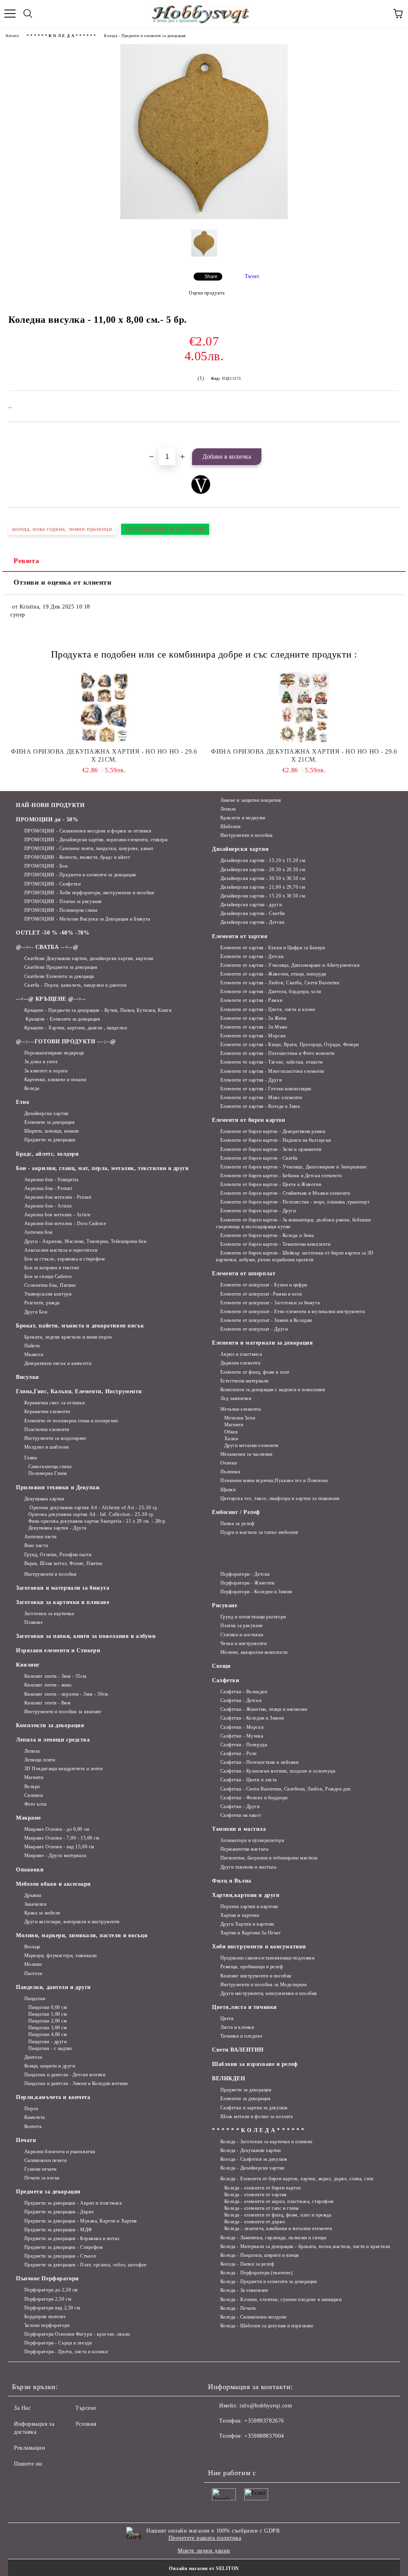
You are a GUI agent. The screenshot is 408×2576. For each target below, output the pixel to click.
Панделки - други (48, 2042)
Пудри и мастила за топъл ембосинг (260, 1532)
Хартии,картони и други (246, 1895)
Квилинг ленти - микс (48, 1685)
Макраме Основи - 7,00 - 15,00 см (62, 1838)
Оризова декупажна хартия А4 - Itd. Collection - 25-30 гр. (91, 1514)
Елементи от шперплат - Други (254, 1329)
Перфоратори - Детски (245, 1574)
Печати (26, 2140)
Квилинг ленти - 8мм (47, 1703)
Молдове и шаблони (46, 1447)
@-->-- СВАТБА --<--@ (47, 947)
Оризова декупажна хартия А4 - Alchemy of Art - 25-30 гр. (93, 1508)
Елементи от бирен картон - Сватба (259, 1158)
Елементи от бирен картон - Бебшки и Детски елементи (281, 1176)
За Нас (22, 2408)
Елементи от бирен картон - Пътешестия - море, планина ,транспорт (295, 1202)
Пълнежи (230, 1472)
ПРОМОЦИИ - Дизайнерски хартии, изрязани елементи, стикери (96, 840)
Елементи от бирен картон (248, 1120)
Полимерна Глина (48, 1473)
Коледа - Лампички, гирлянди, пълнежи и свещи (273, 2238)
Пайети (32, 1346)
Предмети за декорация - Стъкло (60, 2256)
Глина (30, 1458)
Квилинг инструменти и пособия (256, 1976)
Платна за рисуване (242, 1626)
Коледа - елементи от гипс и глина (262, 2208)
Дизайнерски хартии (46, 1113)
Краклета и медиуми (243, 818)
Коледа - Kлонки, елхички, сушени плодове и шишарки (281, 2299)
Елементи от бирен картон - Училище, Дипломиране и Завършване (293, 1167)
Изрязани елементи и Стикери (58, 1650)
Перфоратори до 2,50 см (51, 2290)
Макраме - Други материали (55, 1855)
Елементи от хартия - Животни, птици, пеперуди (273, 974)
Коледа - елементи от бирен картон (263, 2188)
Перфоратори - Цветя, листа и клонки (66, 2352)
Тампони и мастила (239, 1829)
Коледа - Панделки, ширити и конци (260, 2255)
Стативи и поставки (242, 1635)
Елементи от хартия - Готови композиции (266, 1089)
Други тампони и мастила (248, 1867)
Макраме (28, 1818)
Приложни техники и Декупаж (58, 1487)
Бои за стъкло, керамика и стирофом (65, 1259)
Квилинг (28, 1665)
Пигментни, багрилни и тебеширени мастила (269, 1858)
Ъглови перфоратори (47, 2325)
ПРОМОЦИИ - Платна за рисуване (63, 901)
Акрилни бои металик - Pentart (58, 1197)
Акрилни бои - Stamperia (51, 1180)
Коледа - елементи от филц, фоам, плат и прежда (278, 2215)
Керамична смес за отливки (55, 1403)
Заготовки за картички (49, 1614)
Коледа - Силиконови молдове (254, 2317)
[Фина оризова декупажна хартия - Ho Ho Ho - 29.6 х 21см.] (104, 708)
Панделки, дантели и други (53, 1987)
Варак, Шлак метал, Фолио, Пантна (63, 1563)
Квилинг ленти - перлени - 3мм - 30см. (67, 1694)
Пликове (33, 1622)
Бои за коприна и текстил (52, 1268)
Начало (12, 36)
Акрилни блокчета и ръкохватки (60, 2152)
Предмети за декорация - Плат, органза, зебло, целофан (85, 2265)
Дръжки (33, 1895)
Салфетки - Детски (241, 1700)
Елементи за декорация (49, 1122)
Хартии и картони (240, 1915)
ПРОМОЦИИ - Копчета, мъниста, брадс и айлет (77, 857)
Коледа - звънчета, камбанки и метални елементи (278, 2228)
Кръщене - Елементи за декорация (62, 1019)
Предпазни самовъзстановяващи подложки (267, 1958)
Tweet (252, 276)
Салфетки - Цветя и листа (249, 1780)
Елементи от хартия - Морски (253, 1036)
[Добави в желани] (394, 436)
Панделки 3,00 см (48, 2028)
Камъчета (35, 2117)
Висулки (27, 1377)
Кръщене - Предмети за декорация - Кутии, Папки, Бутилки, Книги (98, 1010)
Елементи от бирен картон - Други (258, 1211)
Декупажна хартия (44, 1499)
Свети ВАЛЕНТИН (238, 2050)
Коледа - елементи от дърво (255, 2222)
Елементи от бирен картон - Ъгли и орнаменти (271, 1149)
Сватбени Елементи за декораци (59, 976)
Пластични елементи (47, 1429)
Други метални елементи (251, 1445)
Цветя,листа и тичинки (244, 2007)
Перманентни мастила (244, 1849)
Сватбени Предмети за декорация (61, 967)
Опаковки (30, 1870)
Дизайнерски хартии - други (251, 905)
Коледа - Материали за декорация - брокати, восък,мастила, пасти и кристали (305, 2246)
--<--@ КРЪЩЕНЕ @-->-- (51, 999)
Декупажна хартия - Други (57, 1528)
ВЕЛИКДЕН (229, 2078)
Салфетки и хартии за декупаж (254, 2108)
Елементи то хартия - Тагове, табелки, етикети (272, 1062)
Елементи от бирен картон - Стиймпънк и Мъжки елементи (285, 1193)
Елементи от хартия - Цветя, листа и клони (268, 1009)
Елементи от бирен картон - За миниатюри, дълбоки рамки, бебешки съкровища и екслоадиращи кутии (293, 1223)
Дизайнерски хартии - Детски (252, 922)
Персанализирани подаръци (54, 1053)
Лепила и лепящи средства (53, 1740)
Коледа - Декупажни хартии (251, 2150)
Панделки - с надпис (50, 2048)
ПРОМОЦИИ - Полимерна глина (61, 910)
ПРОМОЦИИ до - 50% (47, 820)
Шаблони (230, 827)
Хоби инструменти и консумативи (259, 1947)
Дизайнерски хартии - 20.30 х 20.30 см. (264, 870)
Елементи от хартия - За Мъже (254, 1027)
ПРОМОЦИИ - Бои (46, 866)
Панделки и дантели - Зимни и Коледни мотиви (76, 2083)
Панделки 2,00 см (48, 2021)
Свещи (221, 1666)
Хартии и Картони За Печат (251, 1933)
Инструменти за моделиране (55, 1438)
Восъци (32, 1947)
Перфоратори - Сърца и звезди (58, 2343)
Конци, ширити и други (50, 2066)
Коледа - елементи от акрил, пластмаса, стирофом (279, 2201)
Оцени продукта (207, 293)
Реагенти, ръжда (42, 1303)
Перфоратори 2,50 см (48, 2299)
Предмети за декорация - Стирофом (64, 2247)
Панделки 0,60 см (48, 2007)
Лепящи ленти (40, 1760)
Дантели (33, 2057)
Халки (231, 1439)
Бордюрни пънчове (45, 2317)
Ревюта (26, 561)
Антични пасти (40, 1537)
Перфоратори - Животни (247, 1583)
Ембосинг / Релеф (236, 1512)
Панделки (35, 1999)
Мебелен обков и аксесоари (53, 1884)
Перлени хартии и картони (249, 1906)
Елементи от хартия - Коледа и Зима (260, 1106)
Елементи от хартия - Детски (252, 956)
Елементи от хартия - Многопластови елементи (272, 1071)
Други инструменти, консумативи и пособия (269, 1993)
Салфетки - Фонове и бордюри (254, 1798)
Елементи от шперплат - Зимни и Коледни (266, 1320)
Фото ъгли (35, 1804)
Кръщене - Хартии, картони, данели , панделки (76, 1028)
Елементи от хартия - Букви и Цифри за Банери (273, 948)
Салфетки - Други (240, 1806)
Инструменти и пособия (246, 835)
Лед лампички (236, 1398)
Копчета (33, 2126)
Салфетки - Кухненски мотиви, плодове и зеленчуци (278, 1771)
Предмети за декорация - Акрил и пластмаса (73, 2203)
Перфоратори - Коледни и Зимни (256, 1592)
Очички (229, 1463)
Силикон (33, 1795)
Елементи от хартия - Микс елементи (261, 1098)
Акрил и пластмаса (241, 1354)
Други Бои (36, 1312)
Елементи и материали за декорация (262, 1343)
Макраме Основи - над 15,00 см (59, 1847)
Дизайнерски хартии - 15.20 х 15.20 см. (264, 860)
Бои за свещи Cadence (48, 1276)
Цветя (227, 2018)
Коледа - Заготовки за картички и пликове (267, 2142)
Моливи (33, 1964)
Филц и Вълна (232, 1881)
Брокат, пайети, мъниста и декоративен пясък (80, 1326)
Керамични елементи (47, 1412)
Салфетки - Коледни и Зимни (252, 1718)
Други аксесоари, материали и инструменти (72, 1922)
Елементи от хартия (240, 936)
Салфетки (226, 1680)
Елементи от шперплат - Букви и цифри (264, 1285)
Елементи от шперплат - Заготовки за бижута (270, 1303)
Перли (31, 2109)
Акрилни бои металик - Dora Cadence (65, 1223)
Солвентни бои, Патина (50, 1285)
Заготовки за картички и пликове (63, 1602)
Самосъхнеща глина (50, 1467)
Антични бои (38, 1232)
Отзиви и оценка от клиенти (63, 582)
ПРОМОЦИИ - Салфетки (52, 884)
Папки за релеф (237, 1524)
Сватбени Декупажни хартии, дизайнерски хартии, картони (89, 958)
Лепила (228, 809)
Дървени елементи (240, 1363)
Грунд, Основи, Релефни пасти (58, 1555)
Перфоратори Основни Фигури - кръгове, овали (77, 2334)
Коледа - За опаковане (244, 2290)
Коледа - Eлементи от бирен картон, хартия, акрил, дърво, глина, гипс (297, 2179)
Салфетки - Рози (238, 1753)
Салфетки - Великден (244, 1692)
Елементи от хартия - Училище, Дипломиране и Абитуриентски (290, 965)
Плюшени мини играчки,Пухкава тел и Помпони (274, 1480)
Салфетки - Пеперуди (244, 1745)
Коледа (32, 1088)
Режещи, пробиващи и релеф (252, 1967)
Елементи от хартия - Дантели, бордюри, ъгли (271, 992)
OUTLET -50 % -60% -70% (53, 933)
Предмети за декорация (50, 1140)
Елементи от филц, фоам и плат (255, 1372)
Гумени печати (40, 2169)
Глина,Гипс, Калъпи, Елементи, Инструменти (79, 1391)
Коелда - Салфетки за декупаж (254, 2159)
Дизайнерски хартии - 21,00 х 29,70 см (263, 887)
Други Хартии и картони (247, 1924)
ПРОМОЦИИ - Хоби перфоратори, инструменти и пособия (89, 893)
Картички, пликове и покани (55, 1080)
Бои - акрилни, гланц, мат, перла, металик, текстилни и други (102, 1168)
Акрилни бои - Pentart (48, 1188)
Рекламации (30, 2448)
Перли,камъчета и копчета (53, 2097)
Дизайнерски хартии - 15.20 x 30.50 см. (264, 896)
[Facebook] (218, 2452)
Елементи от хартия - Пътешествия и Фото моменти (278, 1053)
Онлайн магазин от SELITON (204, 2568)
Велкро (32, 1787)
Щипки (228, 1490)
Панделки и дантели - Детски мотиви (65, 2075)
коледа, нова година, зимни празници (62, 529)
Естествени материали (244, 1381)
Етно (23, 1102)
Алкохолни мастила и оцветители (61, 1250)
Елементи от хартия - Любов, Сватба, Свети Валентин (280, 983)
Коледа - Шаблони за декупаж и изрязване (267, 2326)
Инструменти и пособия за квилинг (63, 1712)
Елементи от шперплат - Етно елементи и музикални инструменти (292, 1312)
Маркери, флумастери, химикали (61, 1956)
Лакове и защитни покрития (251, 800)
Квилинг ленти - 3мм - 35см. (56, 1676)
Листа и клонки (237, 2027)
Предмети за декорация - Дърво (59, 2212)
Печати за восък (42, 2178)
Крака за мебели (42, 1913)
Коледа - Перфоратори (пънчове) (256, 2273)
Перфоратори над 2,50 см (52, 2308)
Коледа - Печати (238, 2308)
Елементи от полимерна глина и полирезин (71, 1421)
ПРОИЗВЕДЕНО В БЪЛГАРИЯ (165, 529)
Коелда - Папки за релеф (247, 2264)
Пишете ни (28, 2464)
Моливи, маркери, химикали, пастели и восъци (82, 1935)
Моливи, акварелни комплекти (254, 1652)
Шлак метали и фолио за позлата (256, 2117)
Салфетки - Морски (242, 1727)
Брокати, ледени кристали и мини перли (68, 1337)
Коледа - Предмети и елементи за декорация (145, 36)
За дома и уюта (41, 1062)
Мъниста (34, 1355)
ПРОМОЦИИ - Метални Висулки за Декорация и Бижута (87, 919)
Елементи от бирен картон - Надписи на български (276, 1140)
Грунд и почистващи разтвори (253, 1617)
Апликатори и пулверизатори (252, 1840)
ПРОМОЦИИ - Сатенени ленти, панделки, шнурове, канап (89, 848)
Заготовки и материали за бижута (63, 1588)
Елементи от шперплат (244, 1273)
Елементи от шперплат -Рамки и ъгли (261, 1294)
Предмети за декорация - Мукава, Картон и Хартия (81, 2221)
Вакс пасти (36, 1545)
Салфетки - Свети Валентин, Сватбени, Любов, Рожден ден (285, 1789)
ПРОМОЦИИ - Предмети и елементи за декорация (80, 875)
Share (211, 277)
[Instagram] (236, 2452)
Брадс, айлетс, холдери (47, 1154)
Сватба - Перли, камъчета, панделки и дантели (75, 985)
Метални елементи (241, 1409)
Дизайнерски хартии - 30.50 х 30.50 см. (264, 878)
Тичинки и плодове (241, 2036)
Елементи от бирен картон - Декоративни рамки (273, 1131)
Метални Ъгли (240, 1418)
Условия (86, 2424)
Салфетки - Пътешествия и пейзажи (259, 1762)
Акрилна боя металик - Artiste (58, 1215)
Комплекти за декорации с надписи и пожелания (273, 1390)
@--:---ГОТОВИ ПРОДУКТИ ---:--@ (66, 1042)
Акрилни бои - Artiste (48, 1206)
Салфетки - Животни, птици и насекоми (264, 1709)
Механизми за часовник (246, 1454)
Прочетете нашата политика (205, 2538)
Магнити (234, 1425)
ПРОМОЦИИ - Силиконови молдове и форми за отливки (88, 831)
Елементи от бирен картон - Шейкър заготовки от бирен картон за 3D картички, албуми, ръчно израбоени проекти (295, 1256)
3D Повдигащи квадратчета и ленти (63, 1769)
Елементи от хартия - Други (251, 1080)
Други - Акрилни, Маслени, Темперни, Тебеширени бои (85, 1241)
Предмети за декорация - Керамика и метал (72, 2238)
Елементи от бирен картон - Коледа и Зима (267, 1235)
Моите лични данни (204, 2551)
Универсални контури (48, 1294)
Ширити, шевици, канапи (52, 1131)
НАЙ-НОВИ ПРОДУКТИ (50, 805)
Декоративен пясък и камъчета (58, 1363)
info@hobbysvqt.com (266, 2406)
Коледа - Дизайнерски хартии (252, 2168)
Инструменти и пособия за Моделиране (264, 1985)
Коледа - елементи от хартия (256, 2195)
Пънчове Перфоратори (47, 2279)
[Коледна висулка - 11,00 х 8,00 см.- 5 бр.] (204, 217)
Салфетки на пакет (241, 1815)
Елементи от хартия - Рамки (251, 1000)
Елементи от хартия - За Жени (253, 1018)
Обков (231, 1432)
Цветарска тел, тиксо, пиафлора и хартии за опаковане (280, 1498)
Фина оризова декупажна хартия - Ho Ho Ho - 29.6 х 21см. (104, 755)
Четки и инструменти (243, 1643)
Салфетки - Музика (242, 1736)
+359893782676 (264, 2421)
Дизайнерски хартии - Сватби (253, 913)
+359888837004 (264, 2436)
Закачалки (35, 1904)
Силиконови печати (45, 2160)
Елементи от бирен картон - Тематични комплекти (275, 1244)
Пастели (33, 1973)
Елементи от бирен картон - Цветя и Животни (271, 1184)
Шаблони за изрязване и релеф (255, 2064)
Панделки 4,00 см (48, 2034)
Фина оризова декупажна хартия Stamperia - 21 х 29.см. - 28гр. (97, 1521)
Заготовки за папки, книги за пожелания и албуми (86, 1636)
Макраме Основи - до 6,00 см (57, 1829)
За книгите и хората (46, 1071)
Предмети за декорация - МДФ (58, 2230)
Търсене (86, 2408)
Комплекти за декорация (50, 1725)
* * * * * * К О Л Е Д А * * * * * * (61, 36)
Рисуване (225, 1605)
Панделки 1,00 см (48, 2014)
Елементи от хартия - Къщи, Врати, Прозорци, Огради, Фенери (290, 1045)
